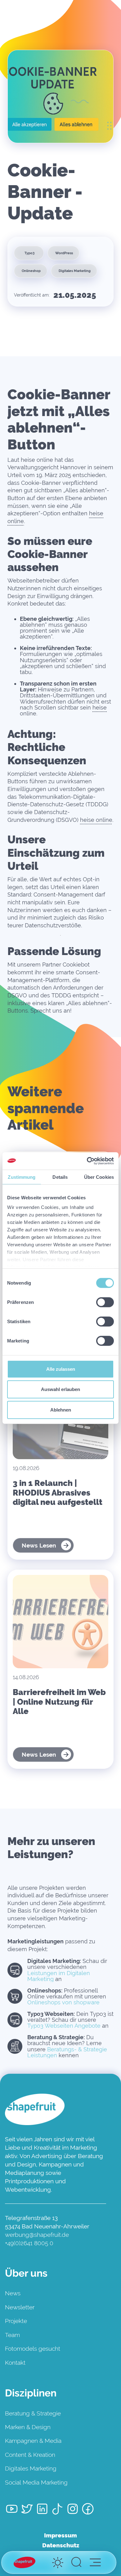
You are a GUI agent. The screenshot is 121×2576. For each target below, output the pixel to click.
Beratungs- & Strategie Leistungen (67, 2052)
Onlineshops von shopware (63, 2002)
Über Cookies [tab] (99, 1177)
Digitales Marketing (31, 2468)
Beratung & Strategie (33, 2413)
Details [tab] (60, 1177)
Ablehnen (61, 1410)
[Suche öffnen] (76, 2563)
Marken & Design (28, 2427)
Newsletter (20, 2307)
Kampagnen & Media (33, 2441)
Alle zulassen (61, 1369)
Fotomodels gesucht (33, 2349)
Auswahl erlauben (60, 1389)
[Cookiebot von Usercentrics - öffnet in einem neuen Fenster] (87, 1161)
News (13, 2293)
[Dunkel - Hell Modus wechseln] (58, 2563)
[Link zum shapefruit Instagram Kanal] (73, 2510)
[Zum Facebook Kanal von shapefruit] (88, 2510)
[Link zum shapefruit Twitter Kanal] (27, 2510)
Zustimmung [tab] (22, 1177)
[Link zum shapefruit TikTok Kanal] (57, 2510)
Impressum (60, 2535)
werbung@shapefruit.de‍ (37, 2235)
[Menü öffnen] (95, 2562)
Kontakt (15, 2363)
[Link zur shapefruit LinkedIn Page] (42, 2510)
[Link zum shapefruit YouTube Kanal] (12, 2510)
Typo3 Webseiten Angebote (64, 2026)
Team (12, 2335)
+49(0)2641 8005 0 (29, 2243)
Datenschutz (61, 2545)
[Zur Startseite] (25, 2562)
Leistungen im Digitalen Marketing (59, 1976)
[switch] (105, 1302)
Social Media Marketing (36, 2482)
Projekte (16, 2321)
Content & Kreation (30, 2455)
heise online (96, 820)
